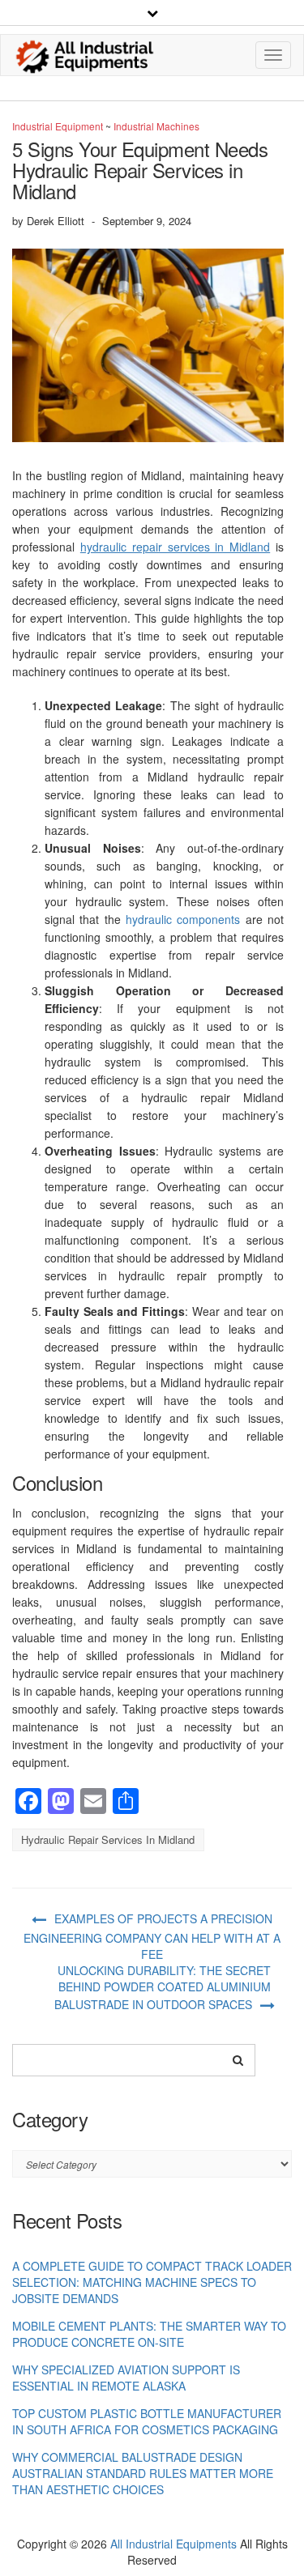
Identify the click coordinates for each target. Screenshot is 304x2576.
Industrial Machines (156, 126)
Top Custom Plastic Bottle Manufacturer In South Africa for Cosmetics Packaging (147, 2421)
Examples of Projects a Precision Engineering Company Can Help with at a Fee (152, 1936)
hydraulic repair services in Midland (175, 547)
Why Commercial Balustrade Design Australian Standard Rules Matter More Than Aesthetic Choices (143, 2473)
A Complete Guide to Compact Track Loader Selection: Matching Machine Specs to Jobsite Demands (152, 2282)
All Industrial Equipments (173, 2544)
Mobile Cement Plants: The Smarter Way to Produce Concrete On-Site (149, 2334)
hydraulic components (183, 919)
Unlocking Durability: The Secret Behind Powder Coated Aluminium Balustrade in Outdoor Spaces (163, 1987)
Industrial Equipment (58, 126)
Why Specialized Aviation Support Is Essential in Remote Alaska (126, 2378)
